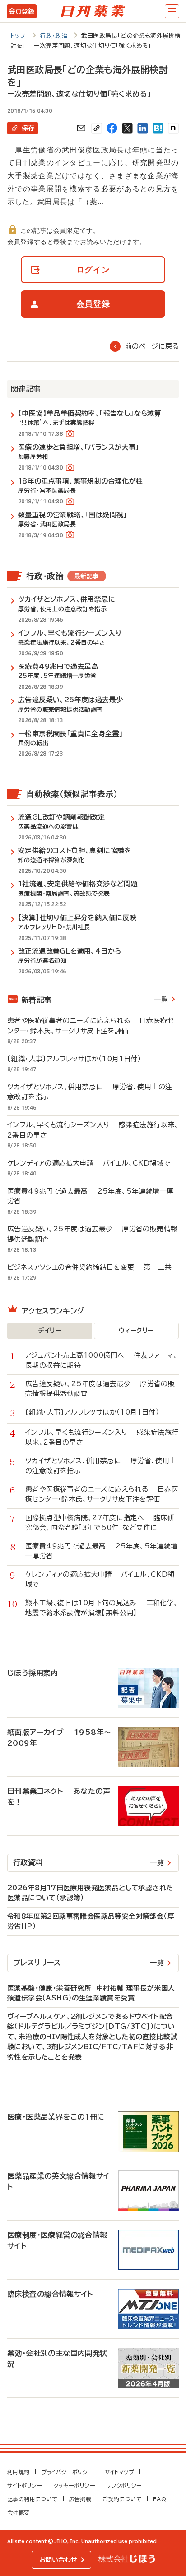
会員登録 (21, 11)
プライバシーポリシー (67, 2472)
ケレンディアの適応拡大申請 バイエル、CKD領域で (89, 1163)
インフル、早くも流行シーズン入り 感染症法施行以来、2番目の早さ (93, 1130)
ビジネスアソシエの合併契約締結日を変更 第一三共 (89, 1267)
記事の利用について (33, 2499)
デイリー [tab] (50, 1331)
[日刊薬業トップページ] (93, 11)
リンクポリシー (124, 2485)
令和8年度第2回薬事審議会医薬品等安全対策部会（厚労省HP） (91, 1922)
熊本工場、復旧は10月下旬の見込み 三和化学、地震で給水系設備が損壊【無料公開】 (102, 1608)
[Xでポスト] (127, 128)
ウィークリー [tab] (136, 1331)
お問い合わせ (58, 2560)
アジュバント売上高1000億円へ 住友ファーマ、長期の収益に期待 (101, 1360)
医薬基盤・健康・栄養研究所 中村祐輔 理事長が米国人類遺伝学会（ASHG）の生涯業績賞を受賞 (91, 1993)
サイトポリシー (25, 2485)
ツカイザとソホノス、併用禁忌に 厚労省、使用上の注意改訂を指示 (90, 1092)
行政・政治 (53, 36)
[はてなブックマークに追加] (158, 128)
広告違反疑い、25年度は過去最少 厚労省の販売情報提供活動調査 (92, 1234)
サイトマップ (119, 2472)
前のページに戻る (152, 346)
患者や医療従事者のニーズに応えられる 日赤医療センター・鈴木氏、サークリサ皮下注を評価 (91, 1026)
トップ (18, 36)
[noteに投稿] (173, 128)
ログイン (93, 270)
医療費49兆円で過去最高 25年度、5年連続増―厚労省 (90, 1196)
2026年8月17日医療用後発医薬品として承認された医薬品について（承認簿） (90, 1893)
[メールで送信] (81, 128)
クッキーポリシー (74, 2485)
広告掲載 (80, 2499)
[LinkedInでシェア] (143, 128)
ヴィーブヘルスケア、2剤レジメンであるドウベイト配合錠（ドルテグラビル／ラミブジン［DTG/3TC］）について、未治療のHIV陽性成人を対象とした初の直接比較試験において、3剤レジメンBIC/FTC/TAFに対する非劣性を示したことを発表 (92, 2037)
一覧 (161, 999)
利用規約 (19, 2472)
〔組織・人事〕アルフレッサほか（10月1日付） (79, 1059)
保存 (28, 128)
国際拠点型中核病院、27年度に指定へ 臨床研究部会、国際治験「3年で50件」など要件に (100, 1523)
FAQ (160, 2499)
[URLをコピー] (97, 128)
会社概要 (19, 2512)
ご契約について (122, 2499)
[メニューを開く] (172, 11)
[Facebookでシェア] (112, 128)
